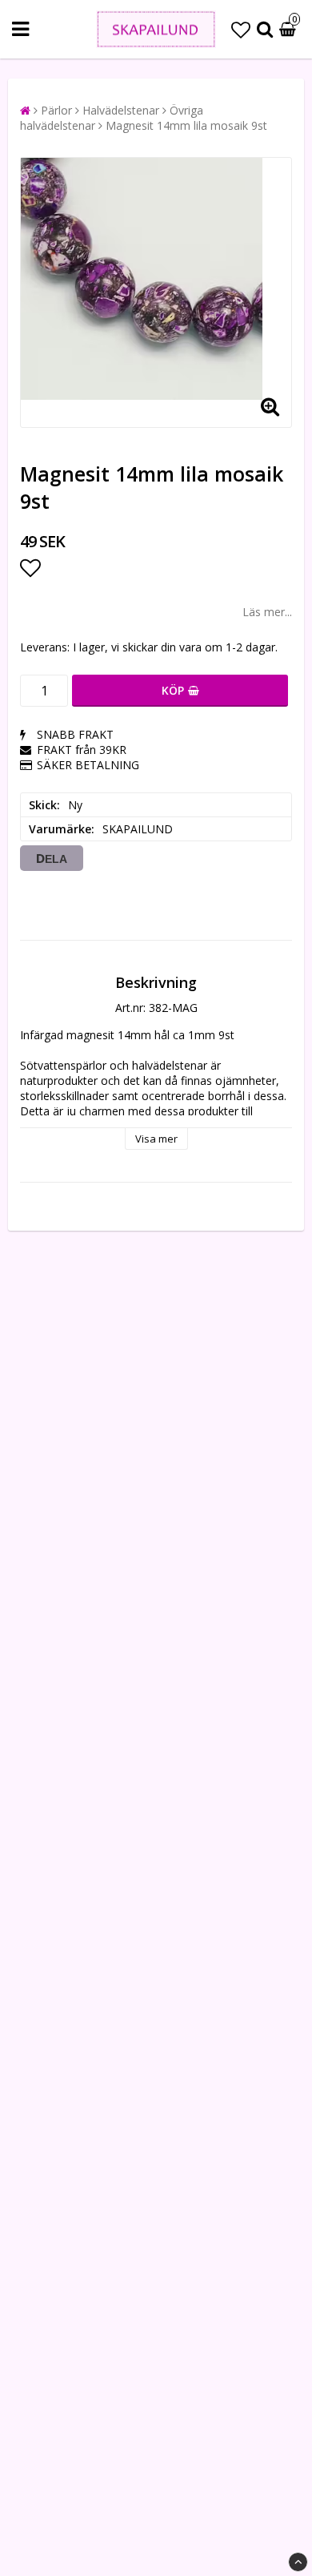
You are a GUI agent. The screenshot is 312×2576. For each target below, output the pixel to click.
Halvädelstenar (121, 110)
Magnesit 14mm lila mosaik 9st (186, 125)
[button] (241, 29)
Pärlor (56, 110)
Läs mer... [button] (267, 612)
